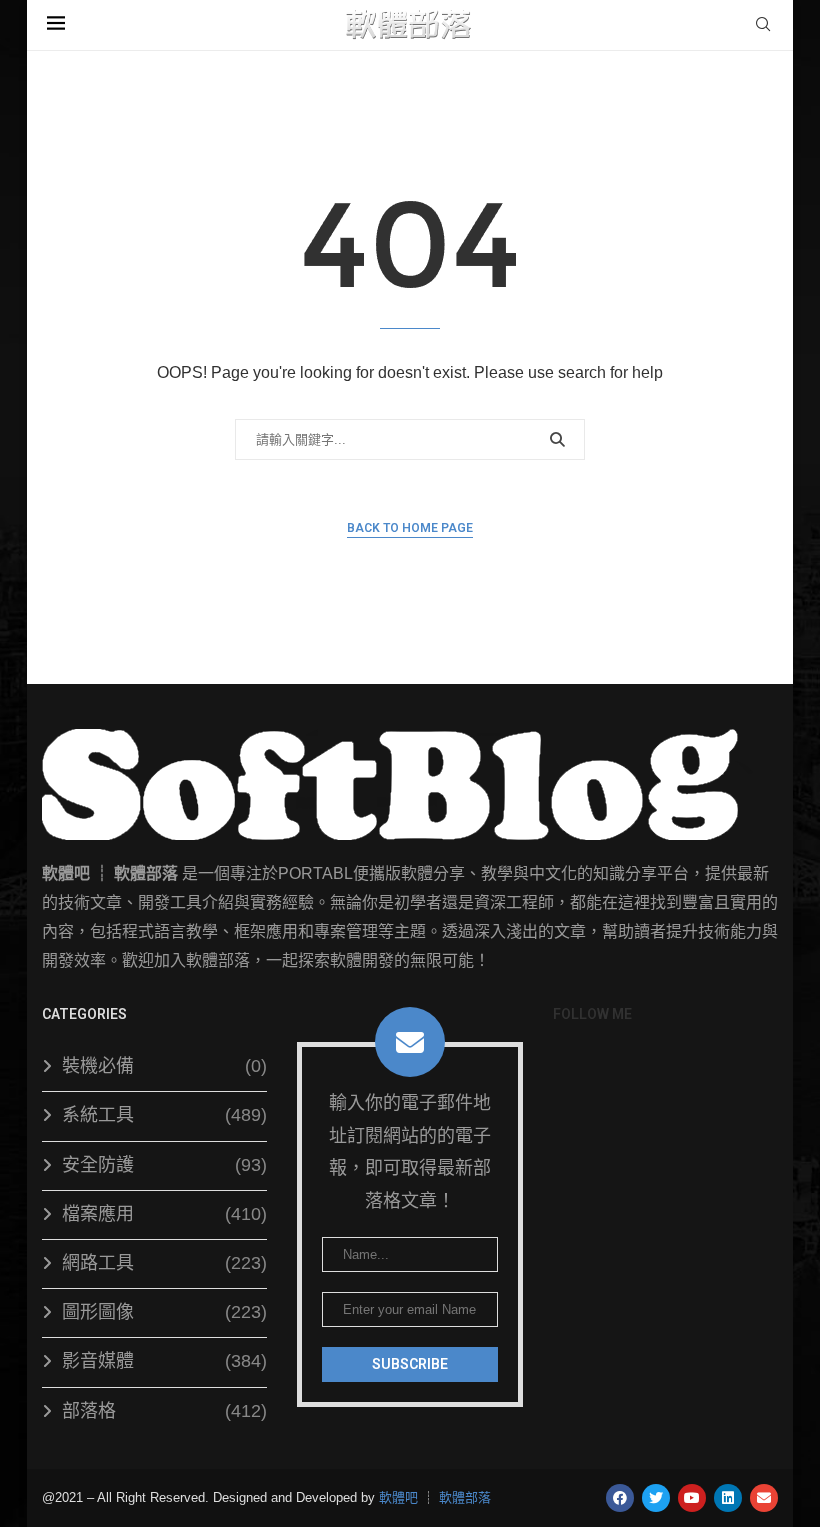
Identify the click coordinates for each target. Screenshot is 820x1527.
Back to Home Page (410, 528)
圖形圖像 (164, 1312)
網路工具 (164, 1263)
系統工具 (164, 1115)
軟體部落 (465, 1497)
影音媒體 (164, 1361)
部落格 (164, 1411)
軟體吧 (398, 1497)
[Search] (763, 25)
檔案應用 (164, 1214)
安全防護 (164, 1165)
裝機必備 (164, 1066)
